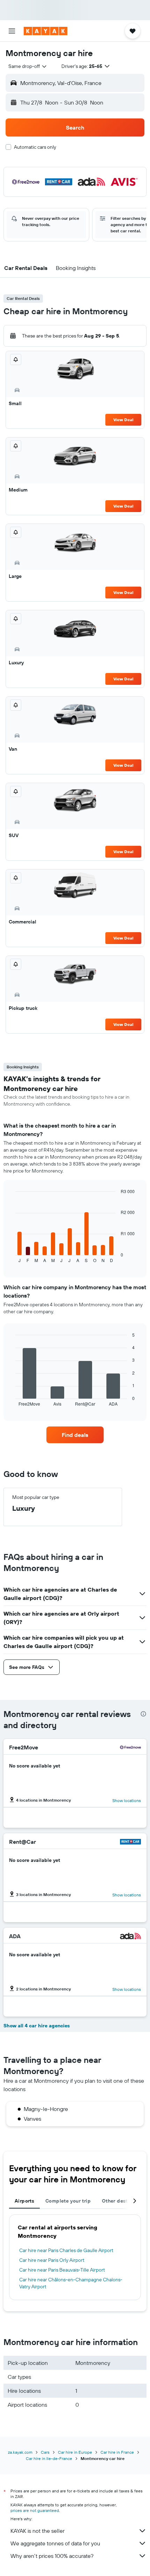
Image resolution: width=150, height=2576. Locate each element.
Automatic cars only (35, 147)
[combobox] (28, 66)
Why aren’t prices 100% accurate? (52, 2556)
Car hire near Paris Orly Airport (52, 2260)
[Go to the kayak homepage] (46, 31)
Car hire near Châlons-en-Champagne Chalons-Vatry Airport (71, 2283)
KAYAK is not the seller (37, 2531)
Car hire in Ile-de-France (49, 2458)
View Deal (123, 420)
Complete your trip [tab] (68, 2201)
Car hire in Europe (75, 2452)
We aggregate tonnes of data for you (55, 2543)
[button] (12, 31)
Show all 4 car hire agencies (37, 2026)
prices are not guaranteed (35, 2510)
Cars (45, 2452)
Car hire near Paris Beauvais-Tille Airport (62, 2270)
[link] (75, 1435)
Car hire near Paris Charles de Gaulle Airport (66, 2250)
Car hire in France (117, 2452)
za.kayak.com (20, 2452)
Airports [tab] (24, 2201)
